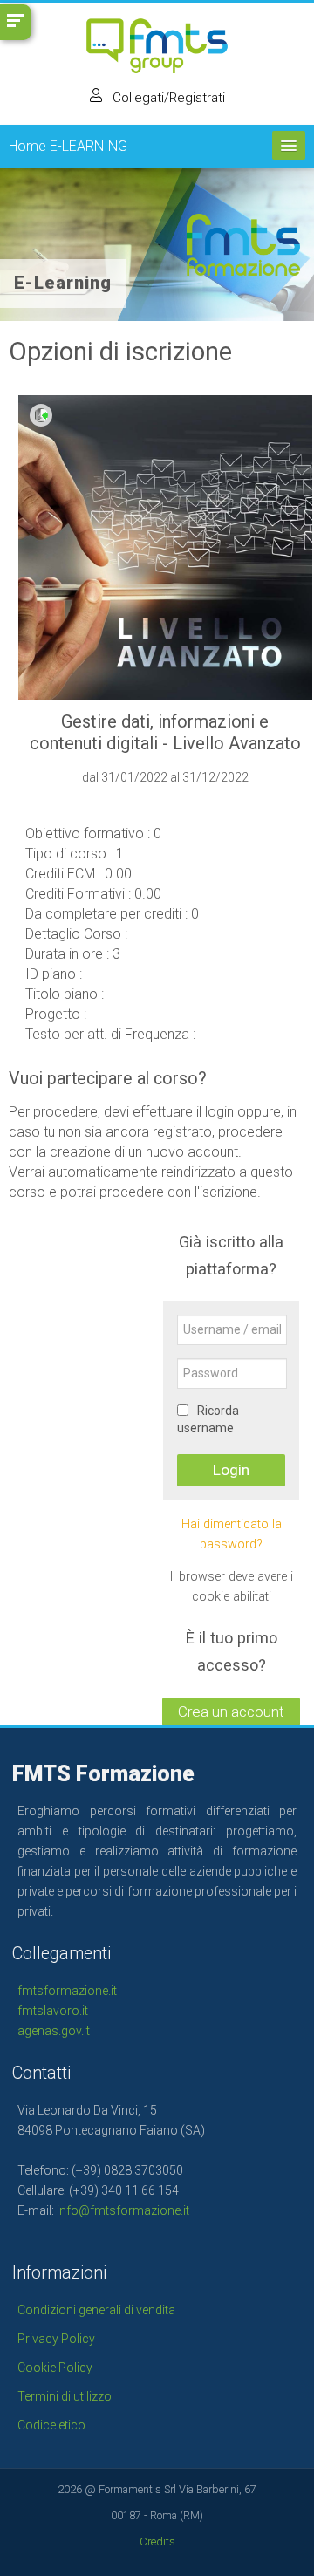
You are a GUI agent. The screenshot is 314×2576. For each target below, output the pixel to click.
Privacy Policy (56, 2339)
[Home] (157, 50)
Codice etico (51, 2425)
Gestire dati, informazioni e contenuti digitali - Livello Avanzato (165, 732)
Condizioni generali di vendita (96, 2310)
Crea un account (231, 1712)
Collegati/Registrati (167, 98)
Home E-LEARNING (68, 146)
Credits (157, 2542)
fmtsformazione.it (67, 1991)
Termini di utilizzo (65, 2396)
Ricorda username (208, 1419)
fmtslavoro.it (53, 2011)
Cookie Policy (55, 2368)
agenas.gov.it (54, 2031)
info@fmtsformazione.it (123, 2210)
